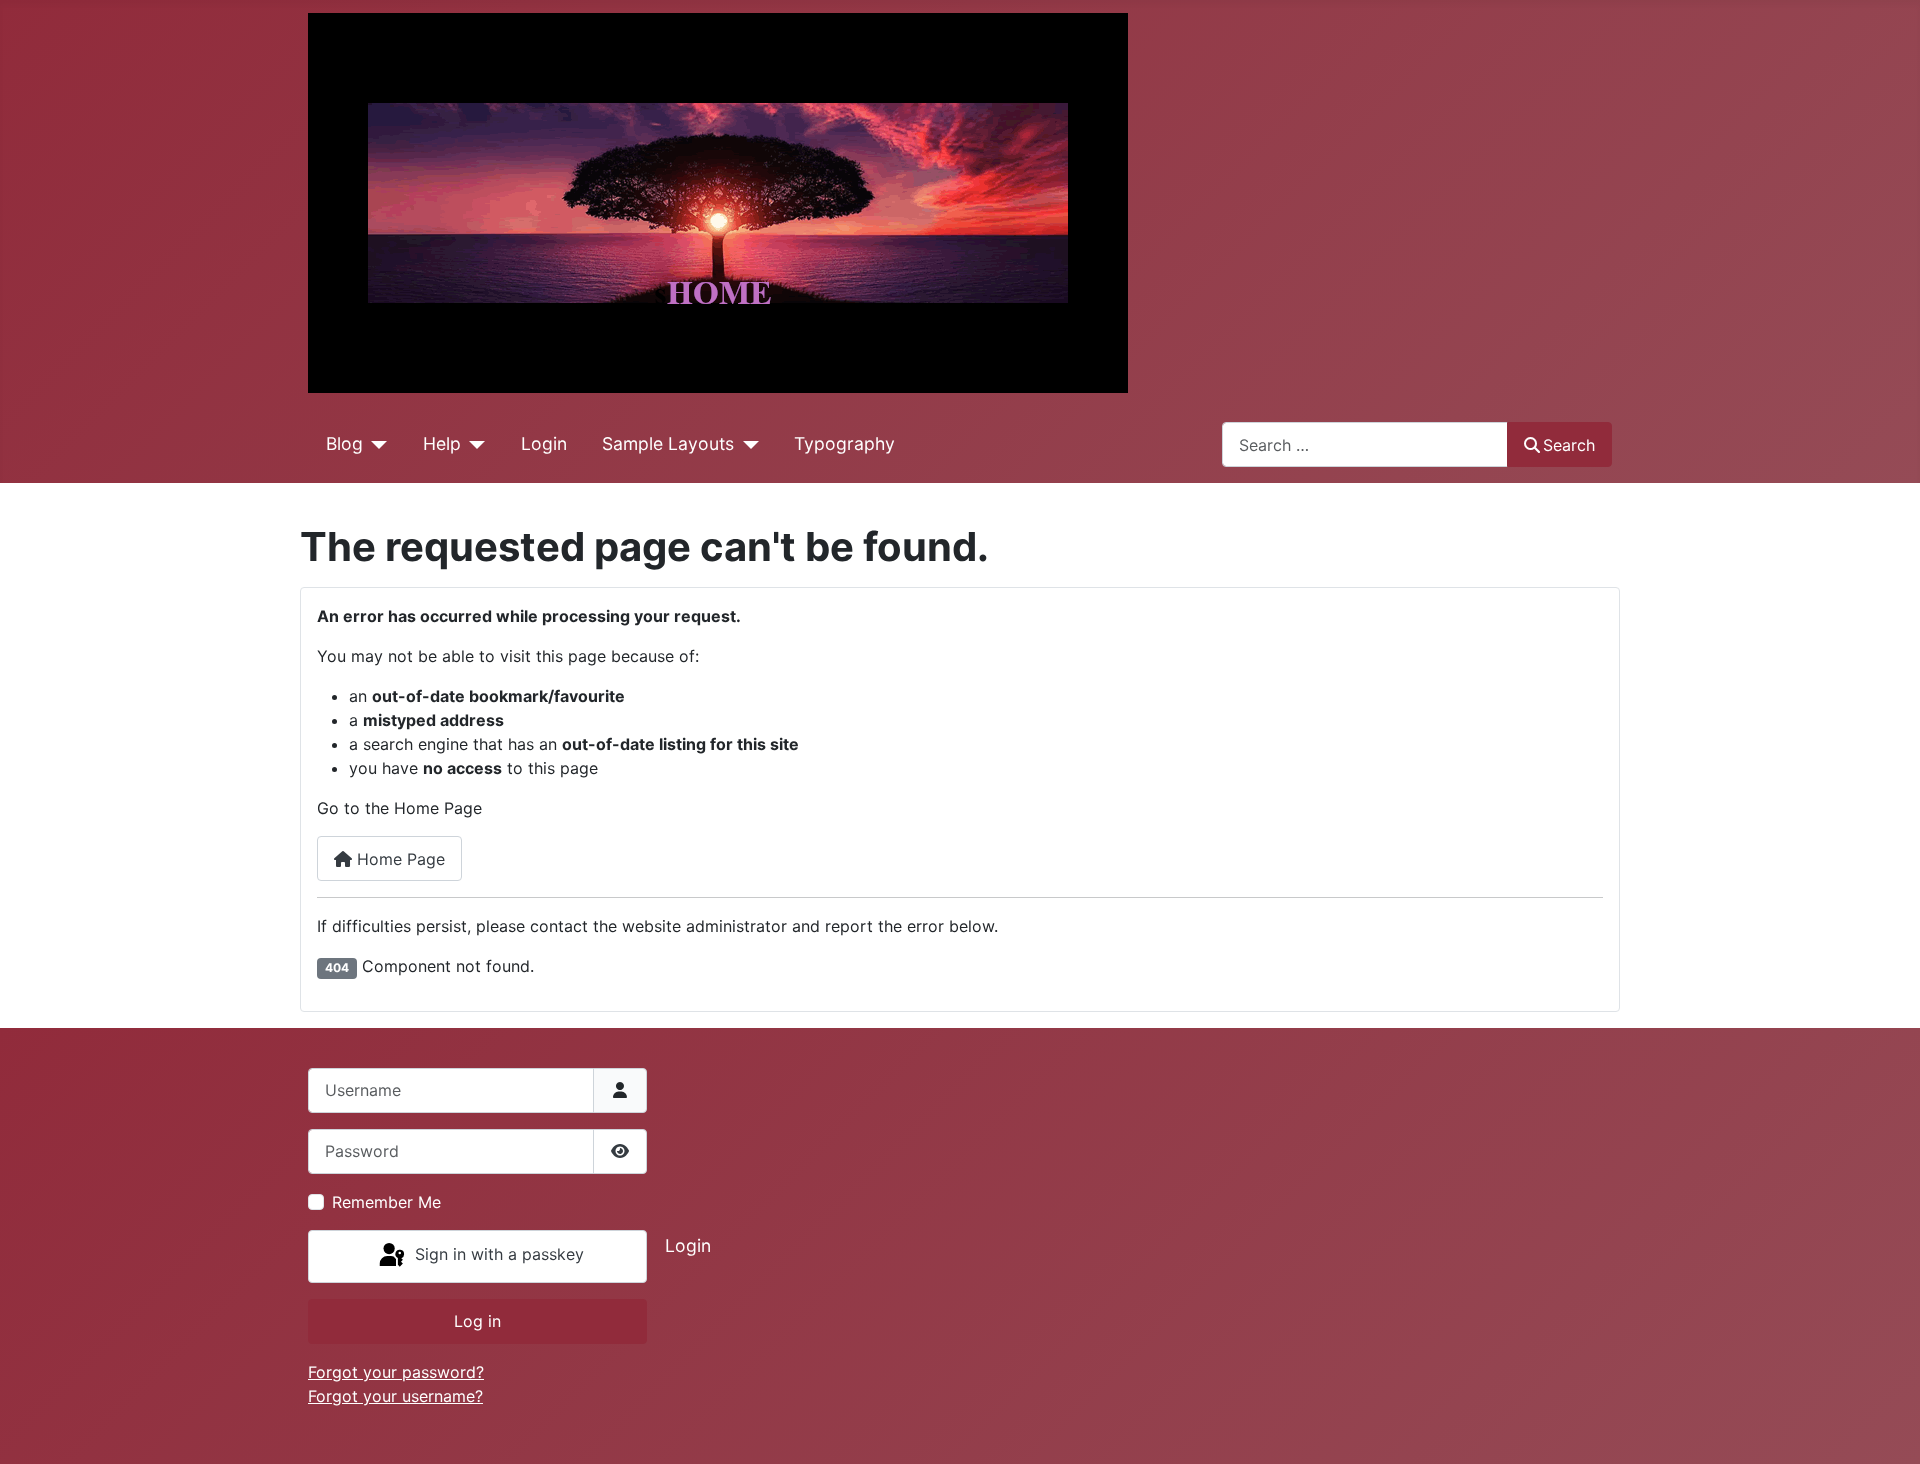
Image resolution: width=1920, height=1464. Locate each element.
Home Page (398, 859)
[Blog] (375, 444)
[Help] (473, 444)
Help (442, 443)
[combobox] (1365, 444)
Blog (344, 443)
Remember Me (386, 1202)
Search (1569, 445)
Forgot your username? (395, 1396)
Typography (844, 443)
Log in (477, 1321)
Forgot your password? (396, 1372)
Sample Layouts (668, 443)
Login (544, 443)
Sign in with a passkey (497, 1255)
